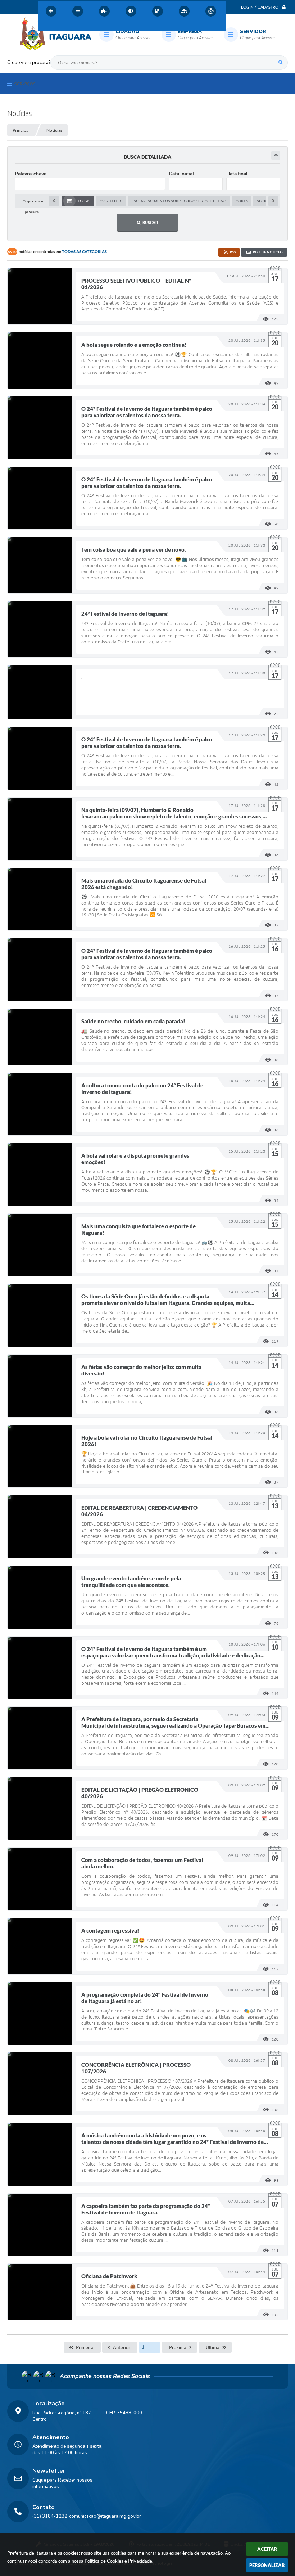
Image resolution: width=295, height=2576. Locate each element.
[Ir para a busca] (77, 27)
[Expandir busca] (276, 155)
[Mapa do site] (184, 11)
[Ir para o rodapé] (93, 27)
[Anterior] (54, 201)
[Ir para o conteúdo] (46, 27)
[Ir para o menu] (62, 27)
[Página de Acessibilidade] (211, 11)
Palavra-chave (31, 173)
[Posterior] (273, 201)
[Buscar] (281, 63)
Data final (237, 173)
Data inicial (181, 173)
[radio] (78, 201)
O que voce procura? (29, 63)
